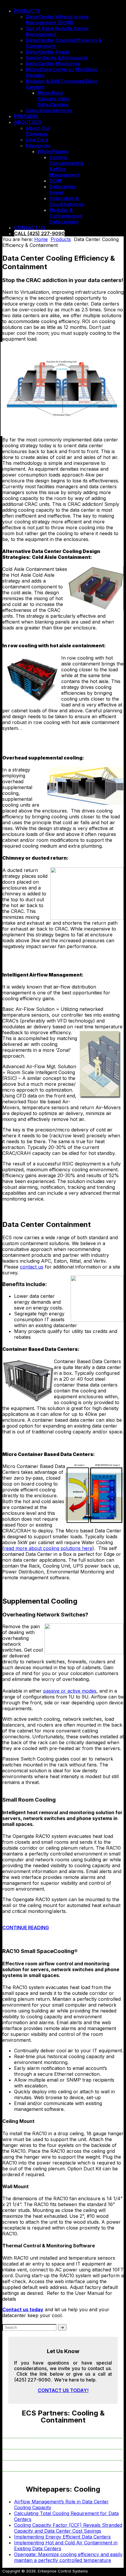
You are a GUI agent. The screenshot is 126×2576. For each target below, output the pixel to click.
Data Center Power (48, 52)
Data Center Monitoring (53, 64)
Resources (38, 146)
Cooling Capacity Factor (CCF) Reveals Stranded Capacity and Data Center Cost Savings (68, 2528)
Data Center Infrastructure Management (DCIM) (57, 20)
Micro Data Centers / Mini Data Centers (54, 99)
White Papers (53, 151)
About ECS (28, 122)
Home (41, 239)
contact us (32, 1267)
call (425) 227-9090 (39, 233)
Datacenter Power (63, 190)
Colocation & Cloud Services (67, 201)
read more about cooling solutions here (48, 1548)
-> (62, 2327)
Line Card (37, 140)
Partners (26, 116)
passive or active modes (70, 1691)
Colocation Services (49, 110)
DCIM (55, 181)
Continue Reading (26, 1928)
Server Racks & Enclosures (57, 58)
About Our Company (38, 131)
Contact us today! (63, 2390)
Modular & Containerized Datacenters (66, 216)
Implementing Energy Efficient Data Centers (62, 2537)
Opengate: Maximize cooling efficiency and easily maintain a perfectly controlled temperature (68, 2557)
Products (27, 11)
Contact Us (30, 228)
